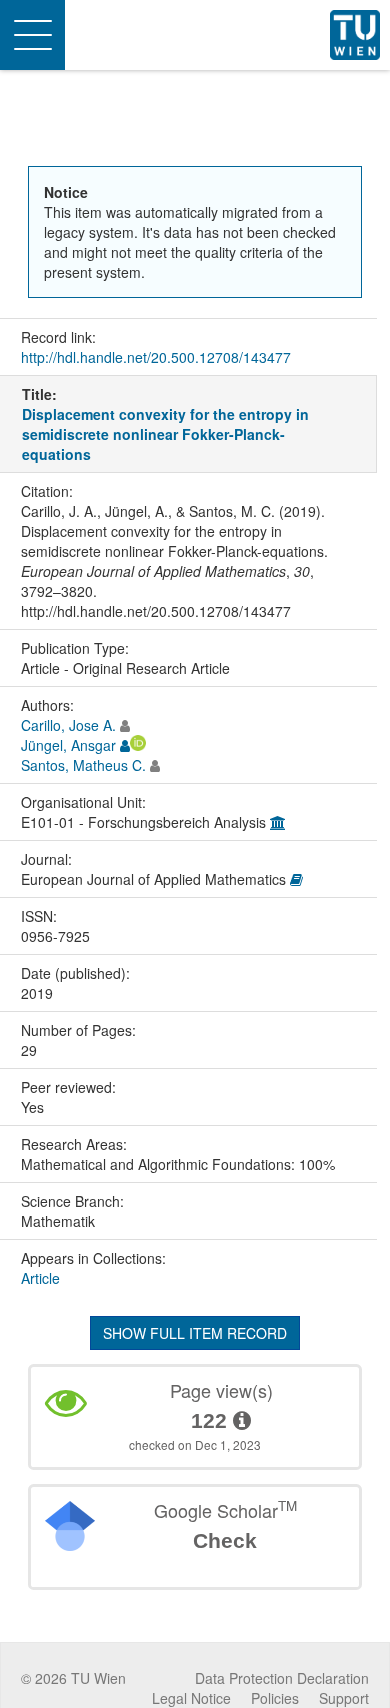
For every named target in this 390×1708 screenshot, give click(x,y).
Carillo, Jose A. (68, 725)
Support (344, 1698)
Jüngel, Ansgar (68, 745)
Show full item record (195, 1333)
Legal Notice (191, 1698)
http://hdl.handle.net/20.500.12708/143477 (156, 357)
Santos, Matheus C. (83, 765)
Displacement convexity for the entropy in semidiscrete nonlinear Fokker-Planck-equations (165, 434)
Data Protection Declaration (282, 1678)
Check (225, 1540)
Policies (275, 1698)
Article (40, 1278)
